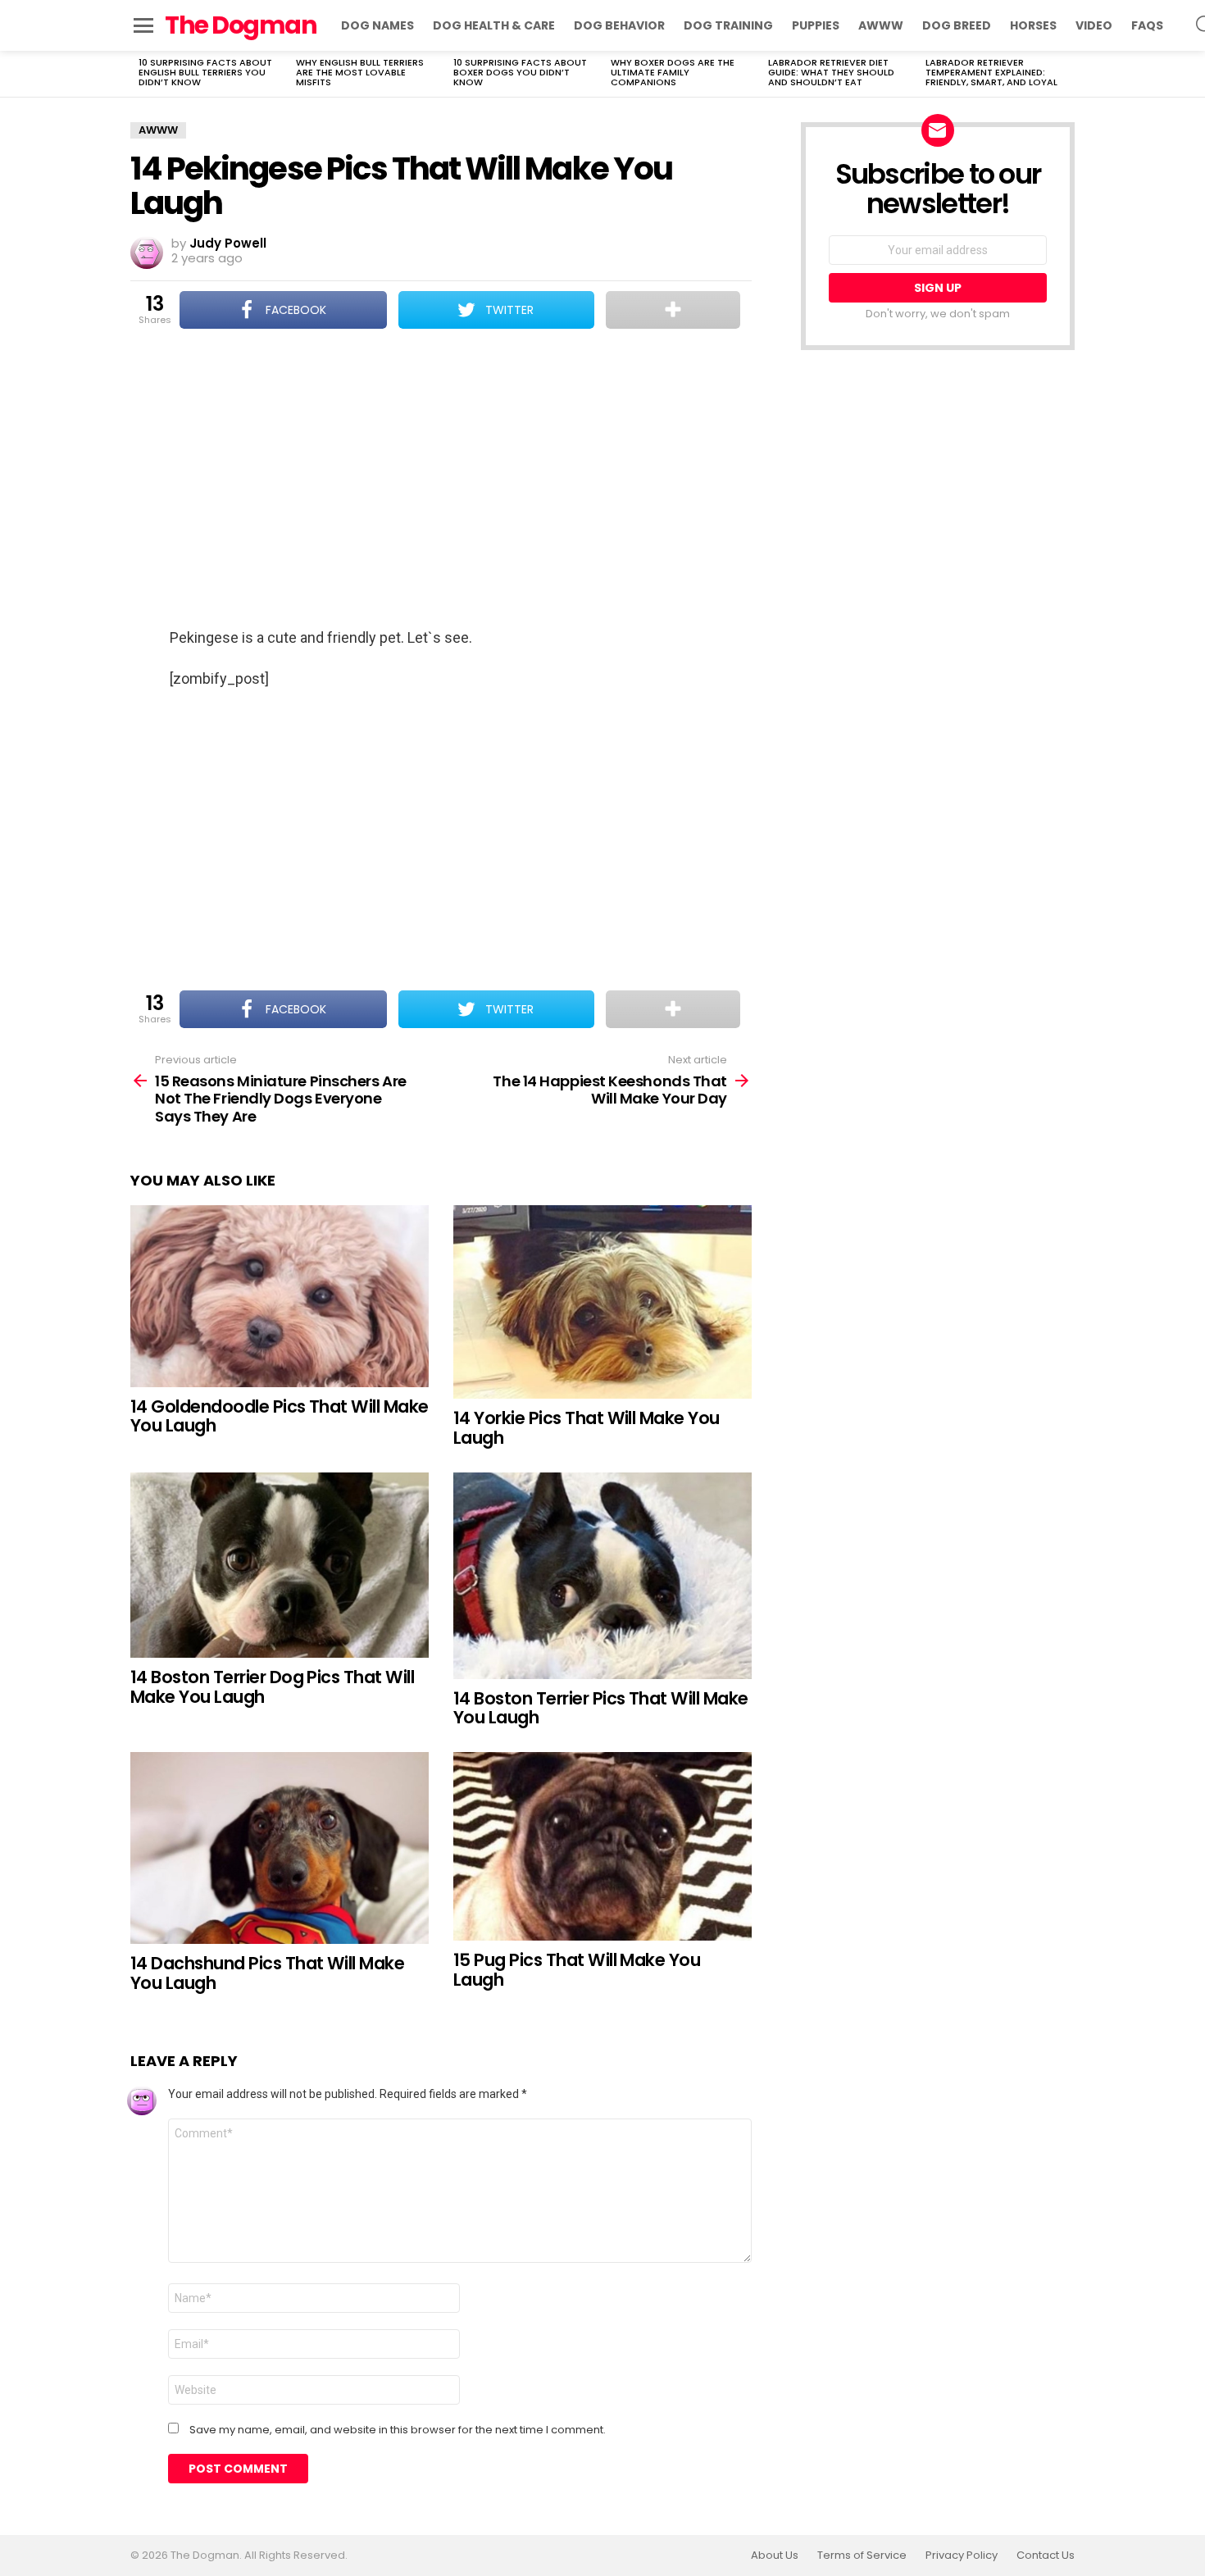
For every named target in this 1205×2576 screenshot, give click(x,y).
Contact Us (1046, 2556)
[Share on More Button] (673, 310)
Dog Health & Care (494, 25)
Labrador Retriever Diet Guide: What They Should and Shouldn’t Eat (831, 72)
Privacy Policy (962, 2556)
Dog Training (728, 25)
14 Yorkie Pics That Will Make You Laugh (587, 1428)
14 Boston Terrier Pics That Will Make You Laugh (601, 1708)
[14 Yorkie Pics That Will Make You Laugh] (602, 1302)
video (1094, 25)
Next (1066, 74)
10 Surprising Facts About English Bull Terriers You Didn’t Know (205, 72)
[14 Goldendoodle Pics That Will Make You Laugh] (280, 1296)
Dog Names (377, 25)
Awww (881, 25)
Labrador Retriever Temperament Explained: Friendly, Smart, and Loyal (991, 72)
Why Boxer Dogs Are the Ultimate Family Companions (673, 72)
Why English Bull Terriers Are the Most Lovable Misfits (360, 72)
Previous (139, 74)
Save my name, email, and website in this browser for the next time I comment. (398, 2430)
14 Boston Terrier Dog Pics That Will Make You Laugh (272, 1687)
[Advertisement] (441, 480)
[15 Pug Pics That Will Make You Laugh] (602, 1846)
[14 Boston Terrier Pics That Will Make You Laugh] (602, 1576)
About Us (775, 2556)
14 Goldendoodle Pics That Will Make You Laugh (280, 1416)
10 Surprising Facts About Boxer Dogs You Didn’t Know (520, 72)
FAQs (1147, 25)
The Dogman (241, 25)
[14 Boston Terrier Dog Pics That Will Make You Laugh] (280, 1566)
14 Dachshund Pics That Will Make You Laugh (267, 1973)
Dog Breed (957, 25)
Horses (1033, 25)
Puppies (816, 25)
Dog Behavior (619, 25)
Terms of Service (862, 2556)
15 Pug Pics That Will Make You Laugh (577, 1970)
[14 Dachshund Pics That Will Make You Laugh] (280, 1848)
